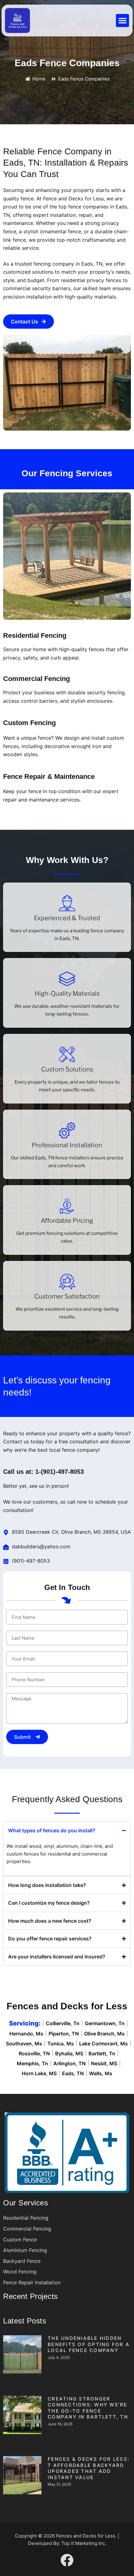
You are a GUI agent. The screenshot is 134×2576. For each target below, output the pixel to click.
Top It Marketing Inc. (84, 2543)
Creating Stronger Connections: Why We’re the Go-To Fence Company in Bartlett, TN (88, 2408)
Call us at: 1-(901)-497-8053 (43, 1472)
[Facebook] (67, 2560)
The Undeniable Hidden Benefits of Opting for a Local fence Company (89, 2344)
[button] (122, 21)
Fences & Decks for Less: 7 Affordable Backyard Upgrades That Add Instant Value (89, 2468)
